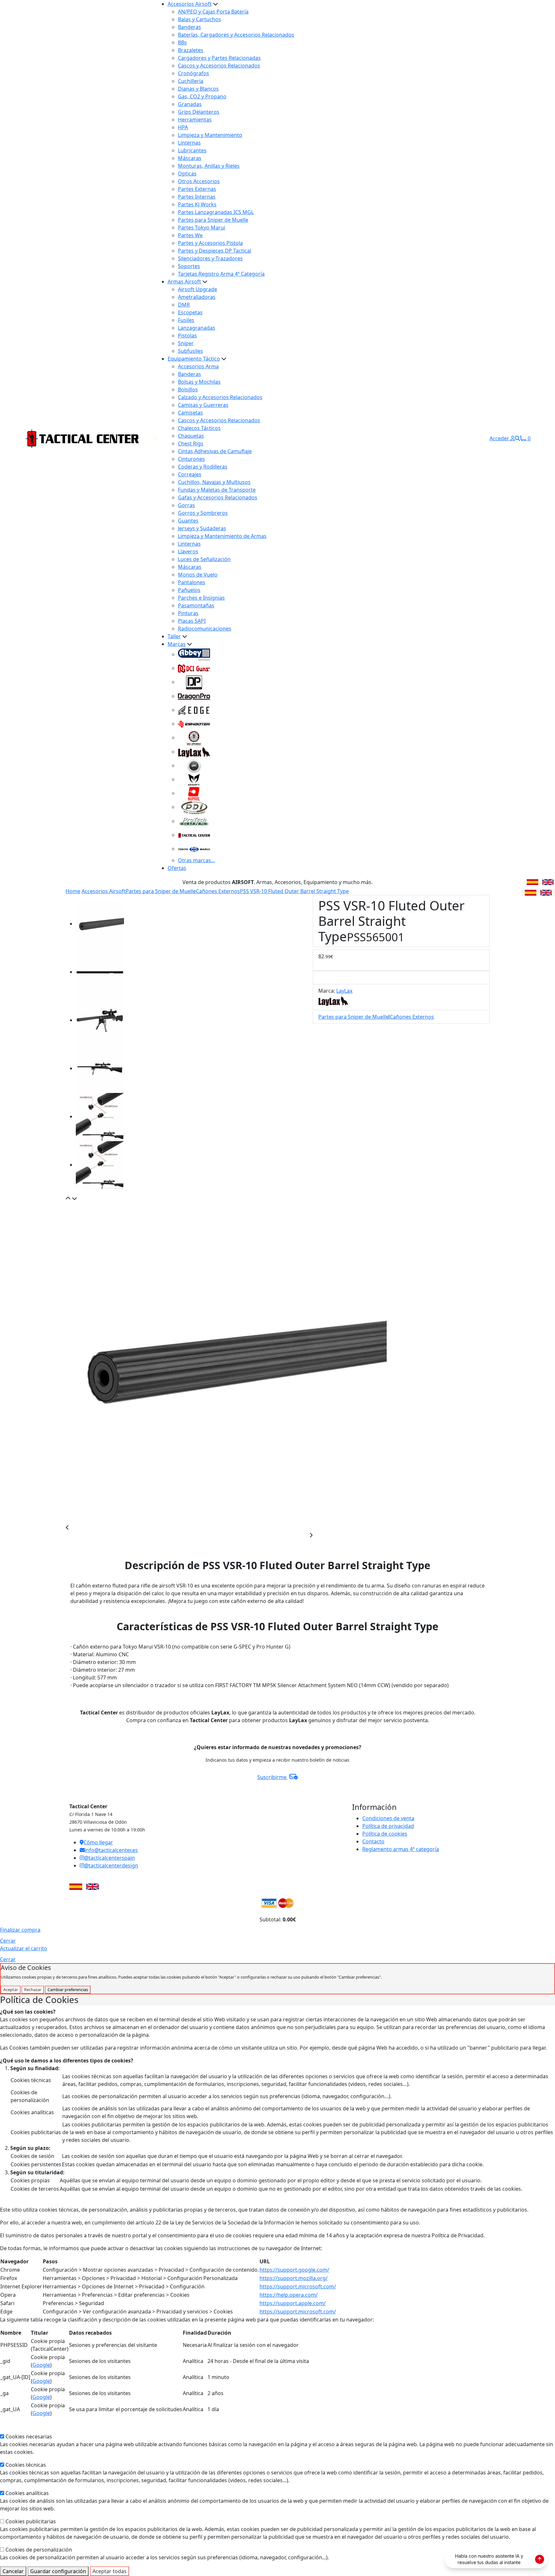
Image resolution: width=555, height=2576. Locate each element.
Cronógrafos (194, 73)
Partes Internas (197, 197)
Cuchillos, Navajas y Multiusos (214, 482)
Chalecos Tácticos (199, 428)
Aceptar (11, 1990)
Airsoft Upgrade (198, 289)
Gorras (186, 505)
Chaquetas (191, 436)
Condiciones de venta (388, 1818)
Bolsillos (188, 389)
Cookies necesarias (29, 2437)
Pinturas (188, 613)
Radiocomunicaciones (205, 629)
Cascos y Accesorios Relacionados (219, 66)
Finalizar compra (20, 1930)
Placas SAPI (192, 621)
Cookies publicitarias (31, 2521)
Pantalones (192, 582)
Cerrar (8, 1941)
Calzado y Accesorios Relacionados (220, 397)
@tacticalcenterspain (110, 1858)
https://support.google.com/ (294, 2270)
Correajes (190, 474)
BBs (182, 42)
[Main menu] (155, 438)
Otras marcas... (196, 860)
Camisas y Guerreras (203, 405)
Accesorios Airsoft (190, 4)
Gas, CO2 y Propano (202, 96)
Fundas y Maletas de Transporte (217, 490)
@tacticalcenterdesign (111, 1865)
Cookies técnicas (26, 2465)
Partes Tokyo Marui (202, 228)
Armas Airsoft (184, 282)
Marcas (177, 644)
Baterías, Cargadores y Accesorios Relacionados (236, 35)
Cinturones (191, 459)
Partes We (190, 235)
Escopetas (190, 312)
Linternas (189, 143)
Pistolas (187, 335)
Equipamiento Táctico (194, 359)
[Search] (517, 438)
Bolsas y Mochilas (199, 382)
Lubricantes (192, 150)
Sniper (186, 343)
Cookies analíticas (27, 2493)
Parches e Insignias (201, 598)
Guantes (188, 521)
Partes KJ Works (197, 204)
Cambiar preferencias (68, 1990)
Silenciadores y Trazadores (210, 258)
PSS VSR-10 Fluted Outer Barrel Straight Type (294, 891)
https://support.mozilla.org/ (294, 2278)
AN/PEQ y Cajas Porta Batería (213, 12)
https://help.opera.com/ (289, 2295)
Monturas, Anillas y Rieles (209, 166)
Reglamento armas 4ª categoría (401, 1849)
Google (41, 2365)
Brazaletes (191, 50)
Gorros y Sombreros (203, 513)
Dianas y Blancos (198, 89)
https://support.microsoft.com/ (298, 2286)
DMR (184, 305)
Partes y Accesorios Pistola (210, 243)
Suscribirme (273, 1777)
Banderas (189, 27)
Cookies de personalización (39, 2550)
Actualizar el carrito (24, 1948)
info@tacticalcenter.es (111, 1850)
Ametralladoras (197, 297)
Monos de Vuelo (198, 575)
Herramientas (195, 120)
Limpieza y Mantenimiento (210, 135)
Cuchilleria (191, 81)
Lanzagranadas (197, 328)
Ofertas (177, 868)
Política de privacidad (388, 1826)
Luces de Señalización (204, 559)
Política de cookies (385, 1834)
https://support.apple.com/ (293, 2303)
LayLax (344, 991)
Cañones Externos (218, 891)
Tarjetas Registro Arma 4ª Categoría (221, 274)
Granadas (190, 104)
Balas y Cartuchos (199, 19)
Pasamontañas (196, 605)
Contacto (373, 1841)
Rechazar (33, 1990)
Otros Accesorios (199, 181)
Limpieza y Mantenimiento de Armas (222, 536)
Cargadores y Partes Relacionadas (219, 58)
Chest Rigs (191, 443)
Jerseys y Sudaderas (202, 528)
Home (73, 891)
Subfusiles (190, 351)
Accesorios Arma (198, 366)
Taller (174, 636)
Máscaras (190, 158)
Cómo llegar (98, 1842)
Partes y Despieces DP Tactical (215, 251)
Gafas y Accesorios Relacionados (218, 497)
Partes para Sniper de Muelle (213, 220)
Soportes (189, 266)
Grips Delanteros (199, 112)
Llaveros (188, 551)
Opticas (187, 174)
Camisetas (190, 413)
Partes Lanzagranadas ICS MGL (216, 212)
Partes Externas (197, 189)
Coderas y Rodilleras (203, 467)
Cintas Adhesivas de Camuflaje (215, 451)
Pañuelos (189, 590)
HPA (183, 127)
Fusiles (186, 320)
